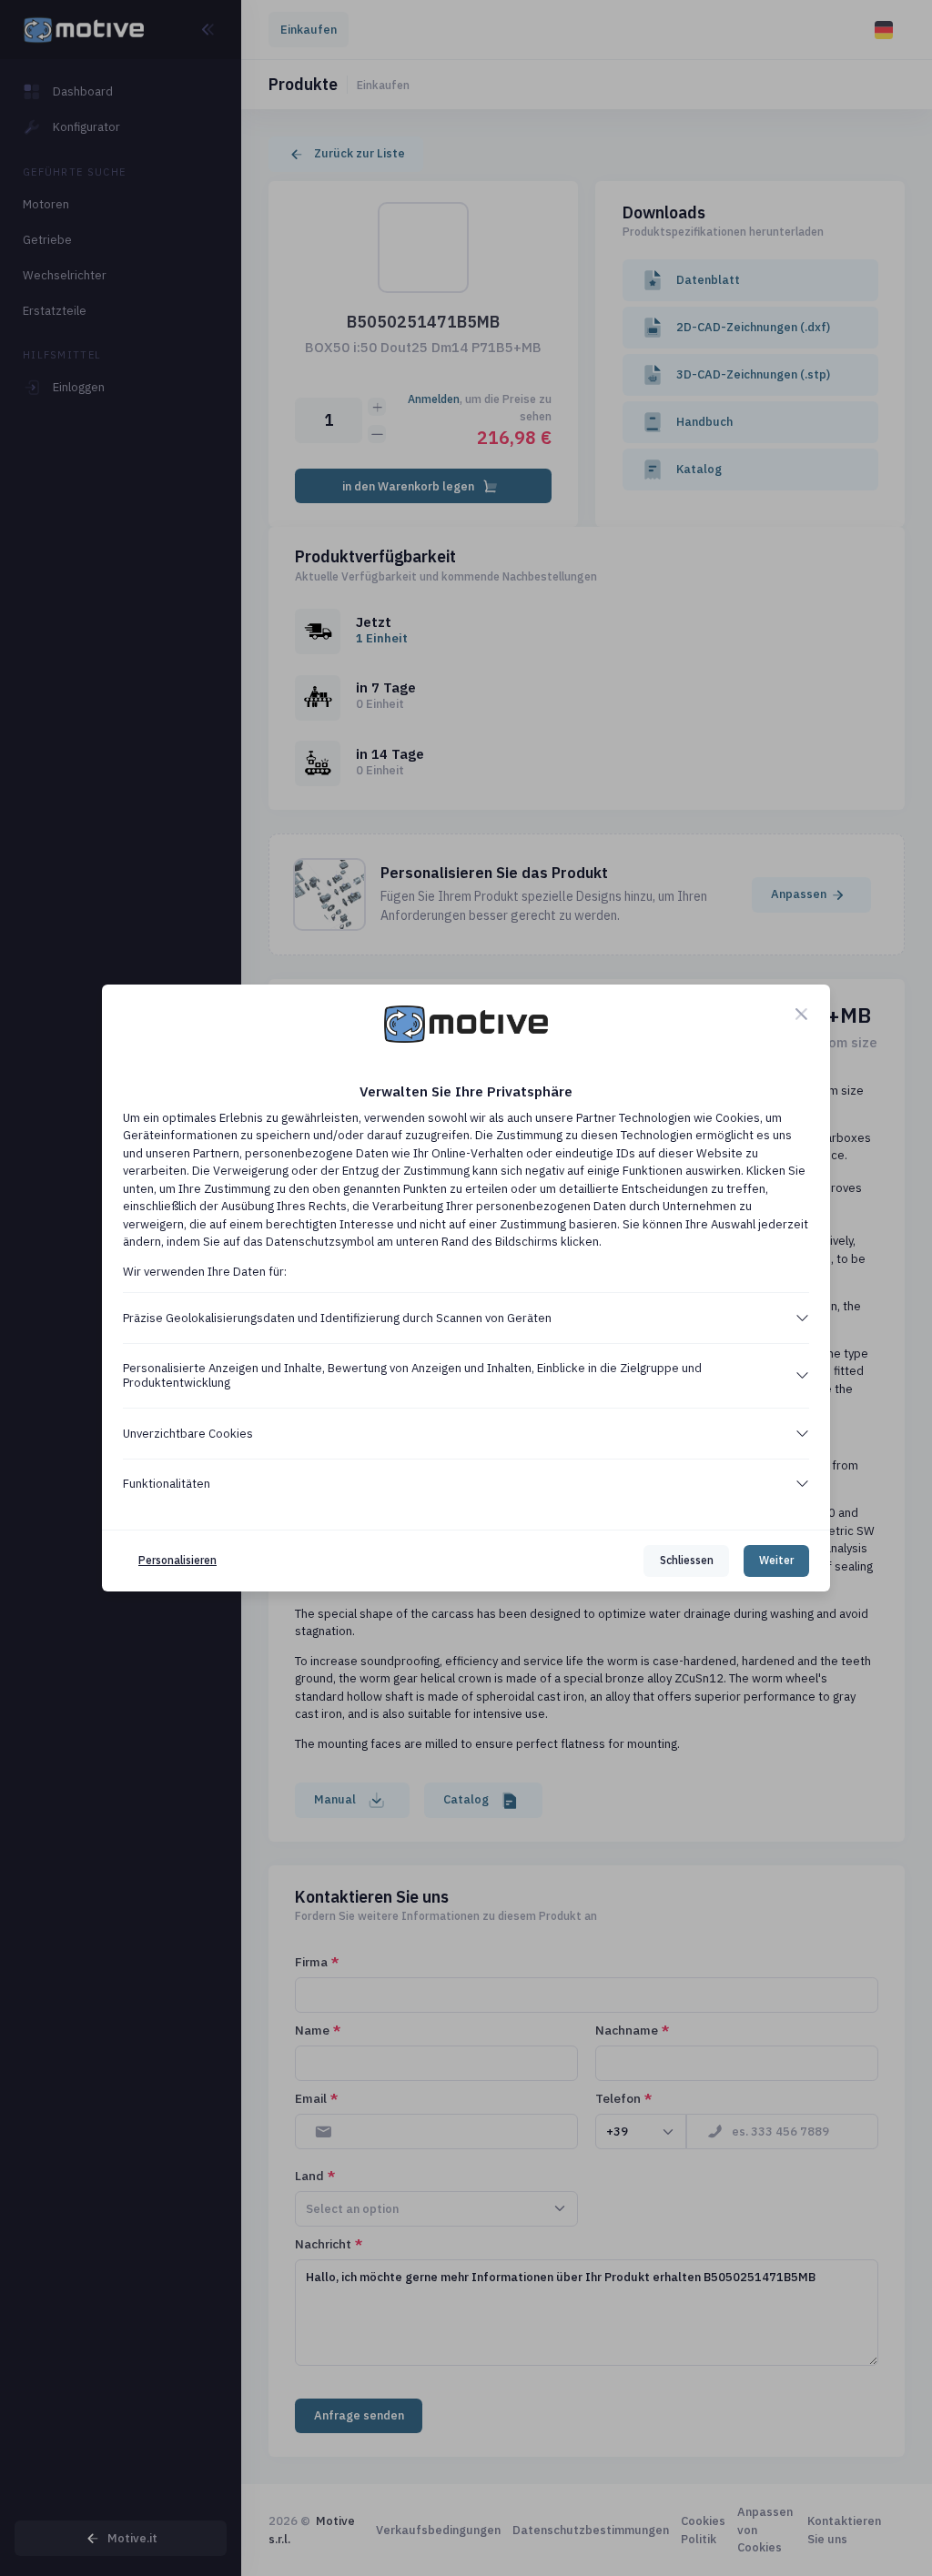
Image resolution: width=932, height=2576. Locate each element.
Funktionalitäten (167, 1484)
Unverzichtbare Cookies (188, 1434)
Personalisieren (177, 1560)
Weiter (776, 1560)
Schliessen (687, 1560)
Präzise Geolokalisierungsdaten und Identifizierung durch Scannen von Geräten (337, 1318)
